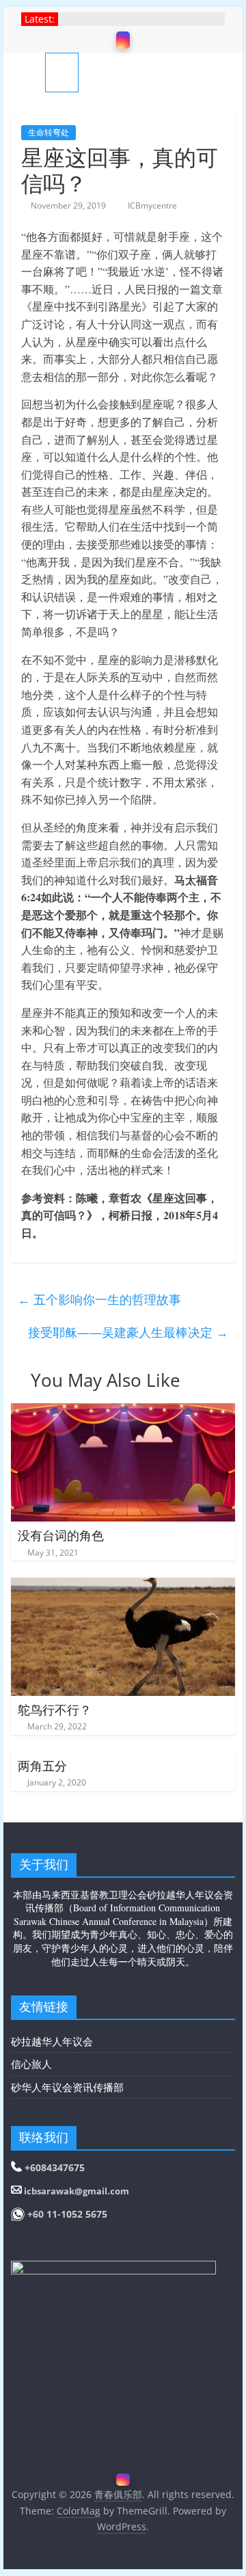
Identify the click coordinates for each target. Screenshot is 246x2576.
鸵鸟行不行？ (55, 1710)
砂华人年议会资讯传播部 (67, 2087)
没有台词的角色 (61, 1535)
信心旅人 (31, 2064)
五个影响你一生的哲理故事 (99, 1299)
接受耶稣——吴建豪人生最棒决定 (128, 1332)
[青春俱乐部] (28, 72)
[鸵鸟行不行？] (123, 1586)
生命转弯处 (49, 132)
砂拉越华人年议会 (52, 2041)
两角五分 (42, 1766)
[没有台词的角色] (123, 1411)
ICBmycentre (152, 205)
